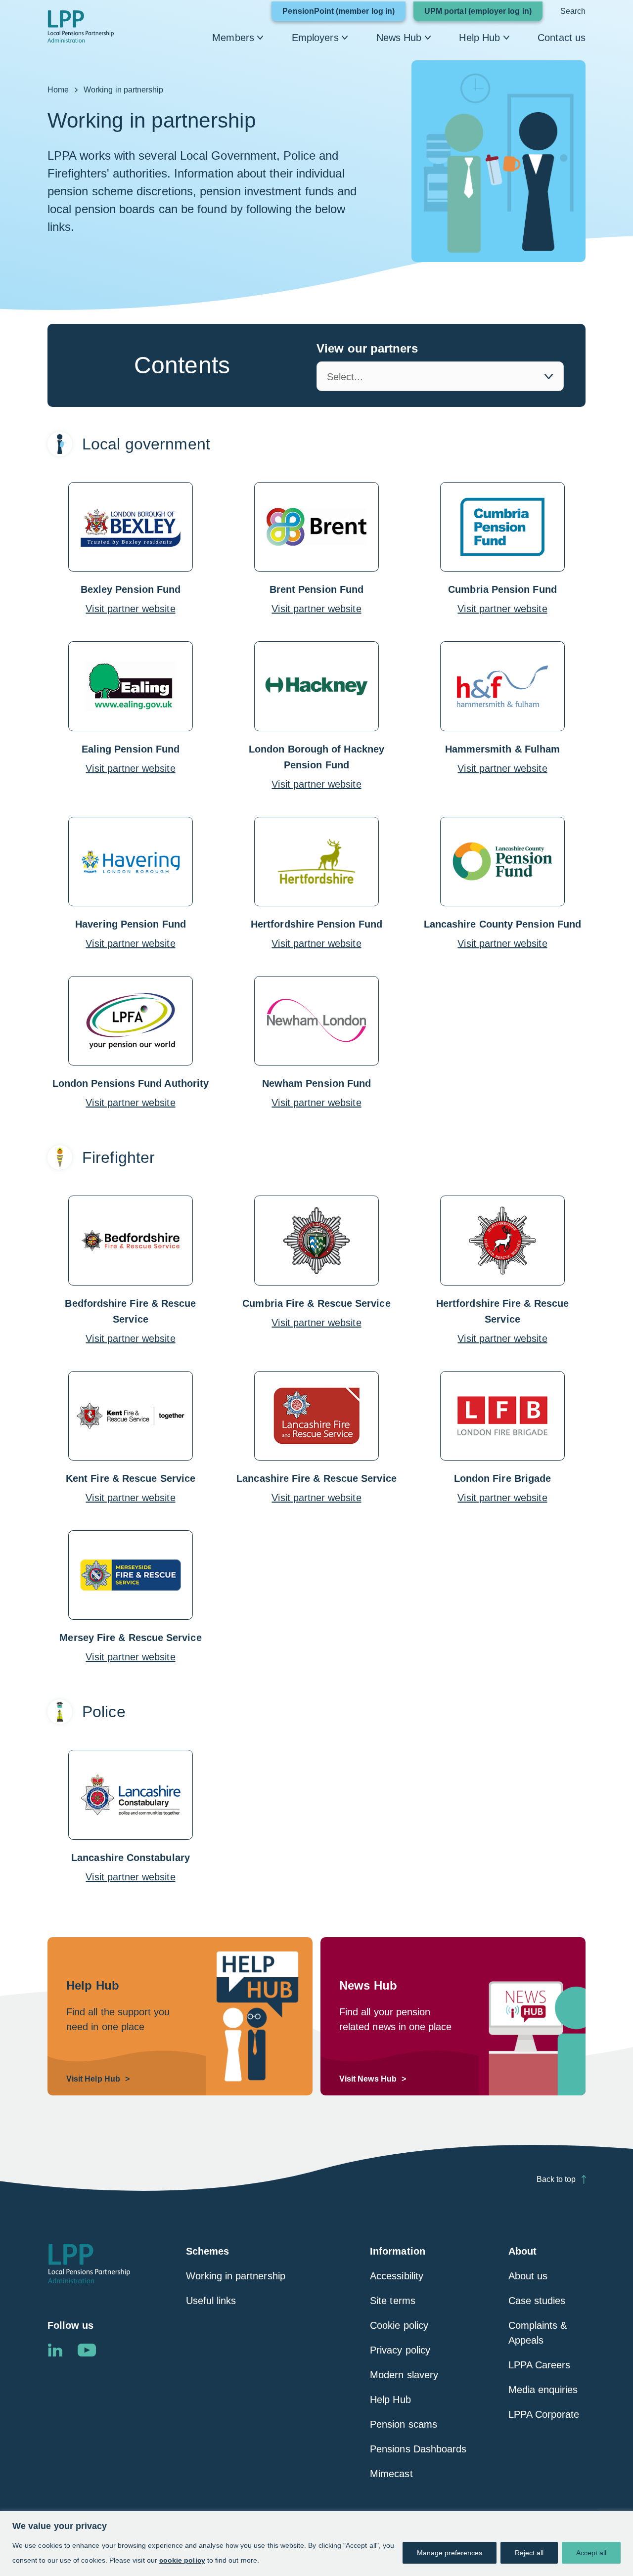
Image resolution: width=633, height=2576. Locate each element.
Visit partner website (130, 609)
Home (58, 90)
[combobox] (440, 376)
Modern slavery (404, 2375)
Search (573, 11)
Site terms (393, 2301)
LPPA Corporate (544, 2414)
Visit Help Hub (93, 2079)
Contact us (562, 38)
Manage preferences (450, 2553)
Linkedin (55, 2350)
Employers (315, 38)
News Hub (399, 38)
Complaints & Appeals (538, 2333)
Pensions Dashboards (418, 2449)
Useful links (211, 2301)
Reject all (529, 2553)
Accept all (591, 2553)
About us (528, 2276)
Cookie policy (399, 2325)
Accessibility (397, 2276)
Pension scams (404, 2424)
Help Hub (479, 38)
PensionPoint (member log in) (344, 14)
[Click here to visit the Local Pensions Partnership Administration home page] (81, 26)
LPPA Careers (540, 2365)
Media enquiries (543, 2390)
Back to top (556, 2179)
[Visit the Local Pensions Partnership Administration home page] (89, 2264)
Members (233, 38)
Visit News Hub (368, 2079)
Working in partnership (236, 2276)
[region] (316, 2544)
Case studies (537, 2301)
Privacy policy (400, 2350)
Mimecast (391, 2474)
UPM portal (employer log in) (483, 14)
